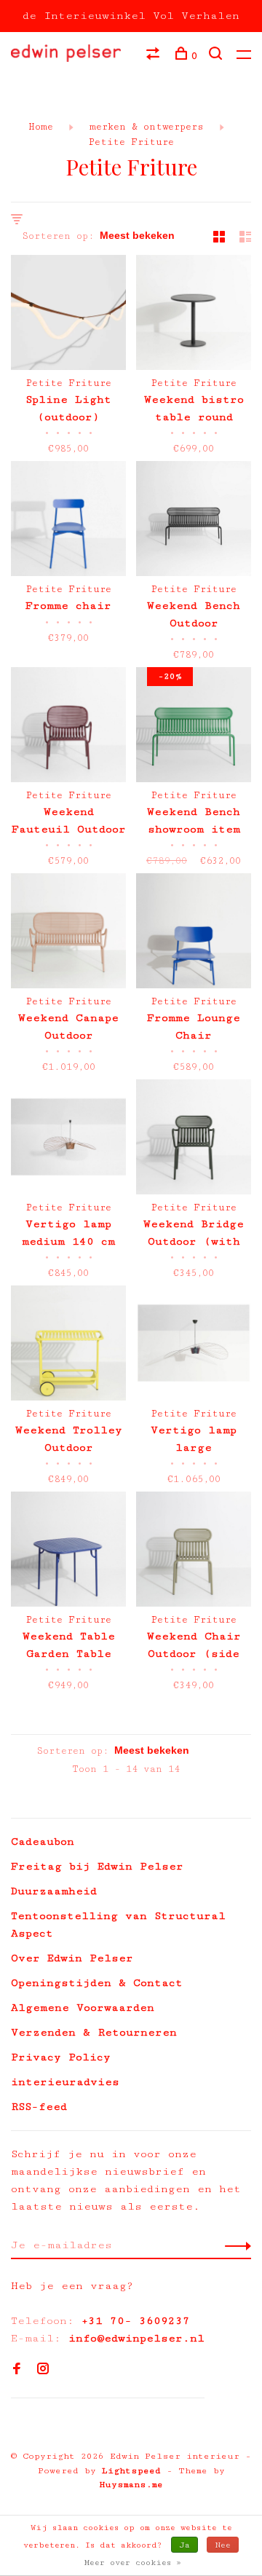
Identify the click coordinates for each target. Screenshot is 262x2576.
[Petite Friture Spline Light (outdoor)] (68, 315)
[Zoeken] (217, 56)
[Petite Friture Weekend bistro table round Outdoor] (194, 315)
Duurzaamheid (54, 1891)
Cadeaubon (43, 1842)
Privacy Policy (61, 2057)
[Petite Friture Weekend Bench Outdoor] (194, 521)
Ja (184, 2545)
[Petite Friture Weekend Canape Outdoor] (68, 934)
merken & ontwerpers (144, 127)
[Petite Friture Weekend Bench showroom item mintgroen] (194, 728)
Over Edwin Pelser (72, 1958)
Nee (223, 2545)
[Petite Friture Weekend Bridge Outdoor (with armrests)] (194, 1140)
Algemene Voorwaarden (83, 2008)
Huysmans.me (131, 2485)
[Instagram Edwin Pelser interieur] (43, 2370)
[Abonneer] (234, 2245)
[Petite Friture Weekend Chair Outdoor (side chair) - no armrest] (194, 1552)
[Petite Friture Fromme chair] (68, 521)
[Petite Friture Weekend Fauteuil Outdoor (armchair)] (68, 728)
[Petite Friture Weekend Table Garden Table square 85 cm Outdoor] (68, 1552)
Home (41, 127)
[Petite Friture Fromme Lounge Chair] (194, 934)
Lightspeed (131, 2471)
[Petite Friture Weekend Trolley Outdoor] (68, 1346)
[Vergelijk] (155, 56)
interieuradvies (65, 2082)
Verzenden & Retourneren (94, 2032)
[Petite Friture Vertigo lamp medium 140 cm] (68, 1140)
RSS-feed (39, 2107)
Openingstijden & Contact (97, 1983)
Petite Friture (131, 142)
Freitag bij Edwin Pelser (97, 1866)
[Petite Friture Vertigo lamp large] (194, 1346)
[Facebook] (17, 2370)
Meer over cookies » (133, 2563)
